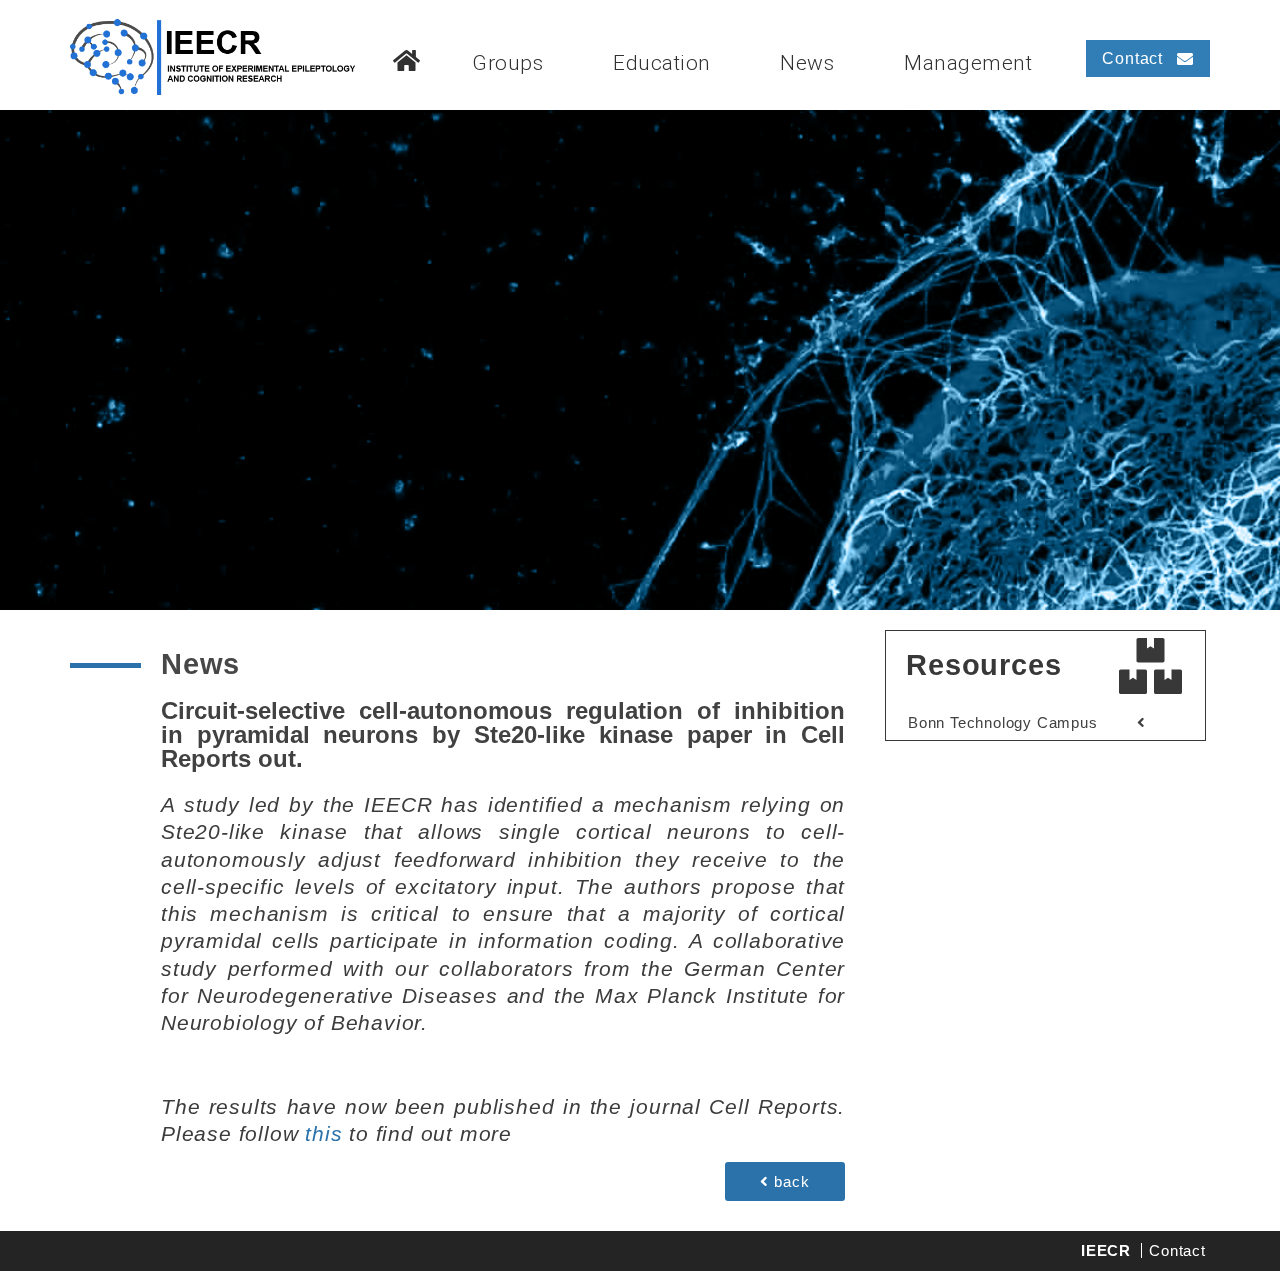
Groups (507, 63)
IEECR (1106, 1250)
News (807, 63)
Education (662, 63)
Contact (1177, 1250)
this (323, 1133)
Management (968, 63)
